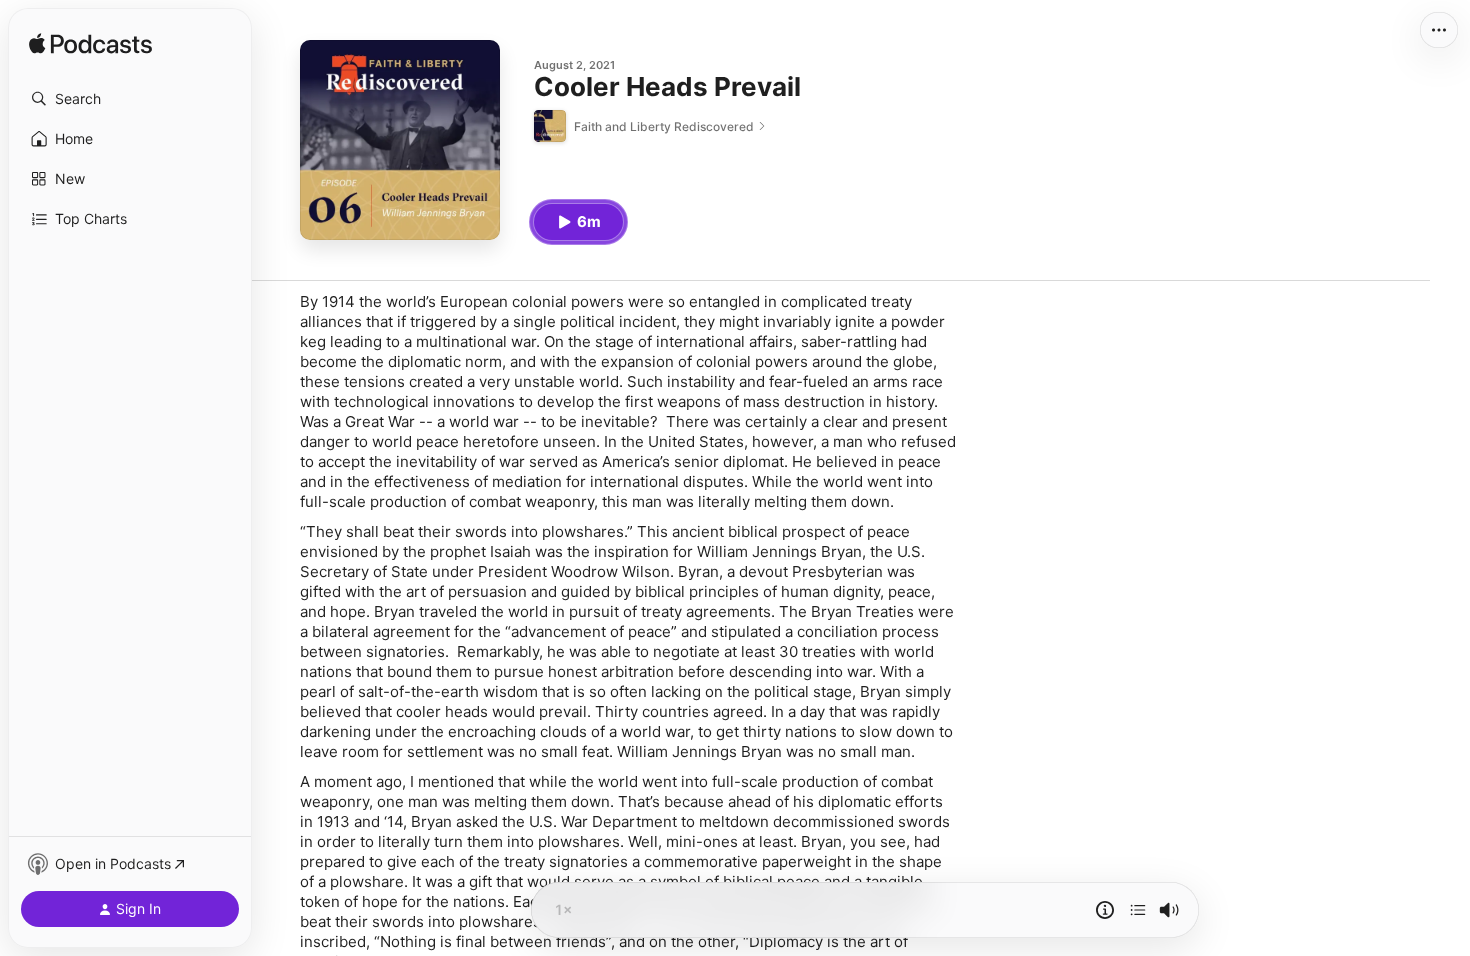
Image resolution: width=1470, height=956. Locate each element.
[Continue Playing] (1138, 910)
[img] (90, 45)
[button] (130, 99)
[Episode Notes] (1105, 910)
